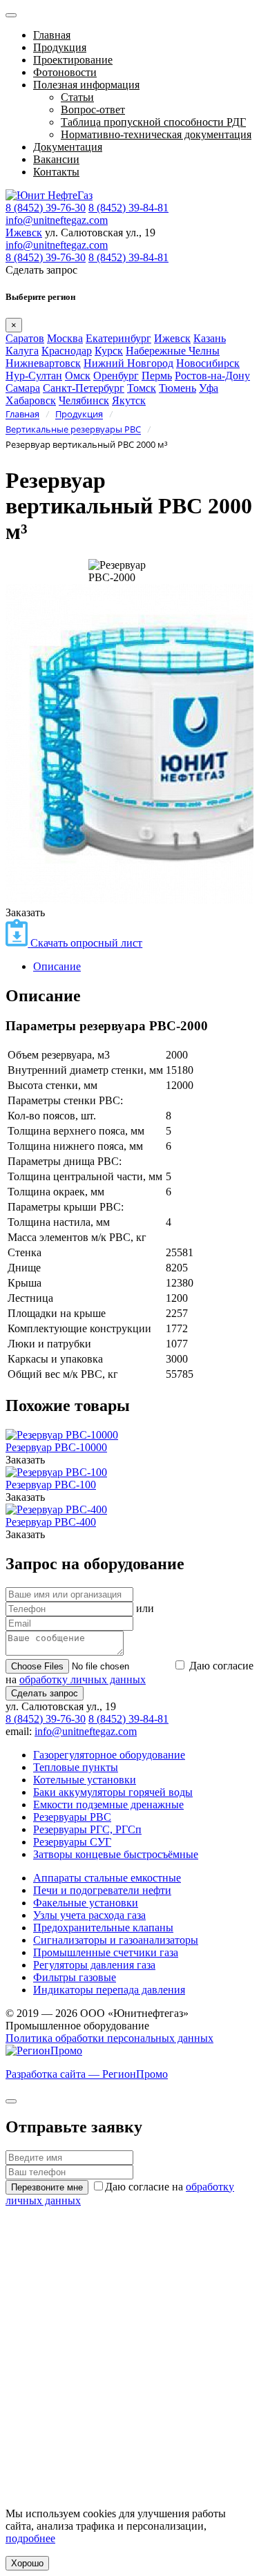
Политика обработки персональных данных (109, 2038)
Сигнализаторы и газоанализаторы (116, 1940)
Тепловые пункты (76, 1767)
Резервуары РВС (72, 1817)
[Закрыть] (11, 2101)
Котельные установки (85, 1780)
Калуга (22, 351)
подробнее (30, 2538)
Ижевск (24, 233)
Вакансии (56, 159)
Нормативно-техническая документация (156, 134)
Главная (52, 35)
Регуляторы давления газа (94, 1965)
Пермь (157, 376)
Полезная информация (86, 85)
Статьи (77, 97)
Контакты (56, 172)
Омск (78, 376)
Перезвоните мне (47, 2187)
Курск (109, 351)
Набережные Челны (173, 351)
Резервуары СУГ (72, 1842)
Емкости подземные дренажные (108, 1805)
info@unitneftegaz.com (57, 220)
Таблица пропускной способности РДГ (153, 122)
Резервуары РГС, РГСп (87, 1829)
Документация (68, 147)
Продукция (60, 47)
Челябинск (84, 400)
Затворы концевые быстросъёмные (116, 1854)
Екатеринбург (118, 338)
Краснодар (67, 351)
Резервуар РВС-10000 (56, 1447)
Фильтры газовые (75, 1977)
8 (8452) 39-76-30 (46, 208)
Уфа (209, 388)
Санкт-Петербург (84, 388)
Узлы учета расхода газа (89, 1915)
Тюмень (178, 388)
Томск (142, 388)
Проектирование (73, 60)
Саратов (25, 338)
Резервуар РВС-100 (51, 1485)
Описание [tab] (57, 966)
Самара (23, 388)
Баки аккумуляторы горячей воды (113, 1792)
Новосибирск (208, 363)
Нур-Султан (34, 376)
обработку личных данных (83, 1679)
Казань (210, 338)
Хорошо (27, 2563)
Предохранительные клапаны (103, 1928)
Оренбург (116, 376)
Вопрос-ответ (93, 110)
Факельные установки (86, 1903)
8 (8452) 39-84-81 (128, 208)
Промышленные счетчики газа (106, 1952)
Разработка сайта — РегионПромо (87, 2074)
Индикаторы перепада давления (109, 1990)
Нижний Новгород (128, 363)
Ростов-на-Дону (212, 376)
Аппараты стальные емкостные (107, 1878)
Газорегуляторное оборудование (109, 1755)
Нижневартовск (43, 363)
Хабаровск (31, 400)
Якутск (129, 400)
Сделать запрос (45, 1693)
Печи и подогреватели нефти (102, 1890)
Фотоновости (65, 72)
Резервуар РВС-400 (51, 1522)
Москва (65, 338)
